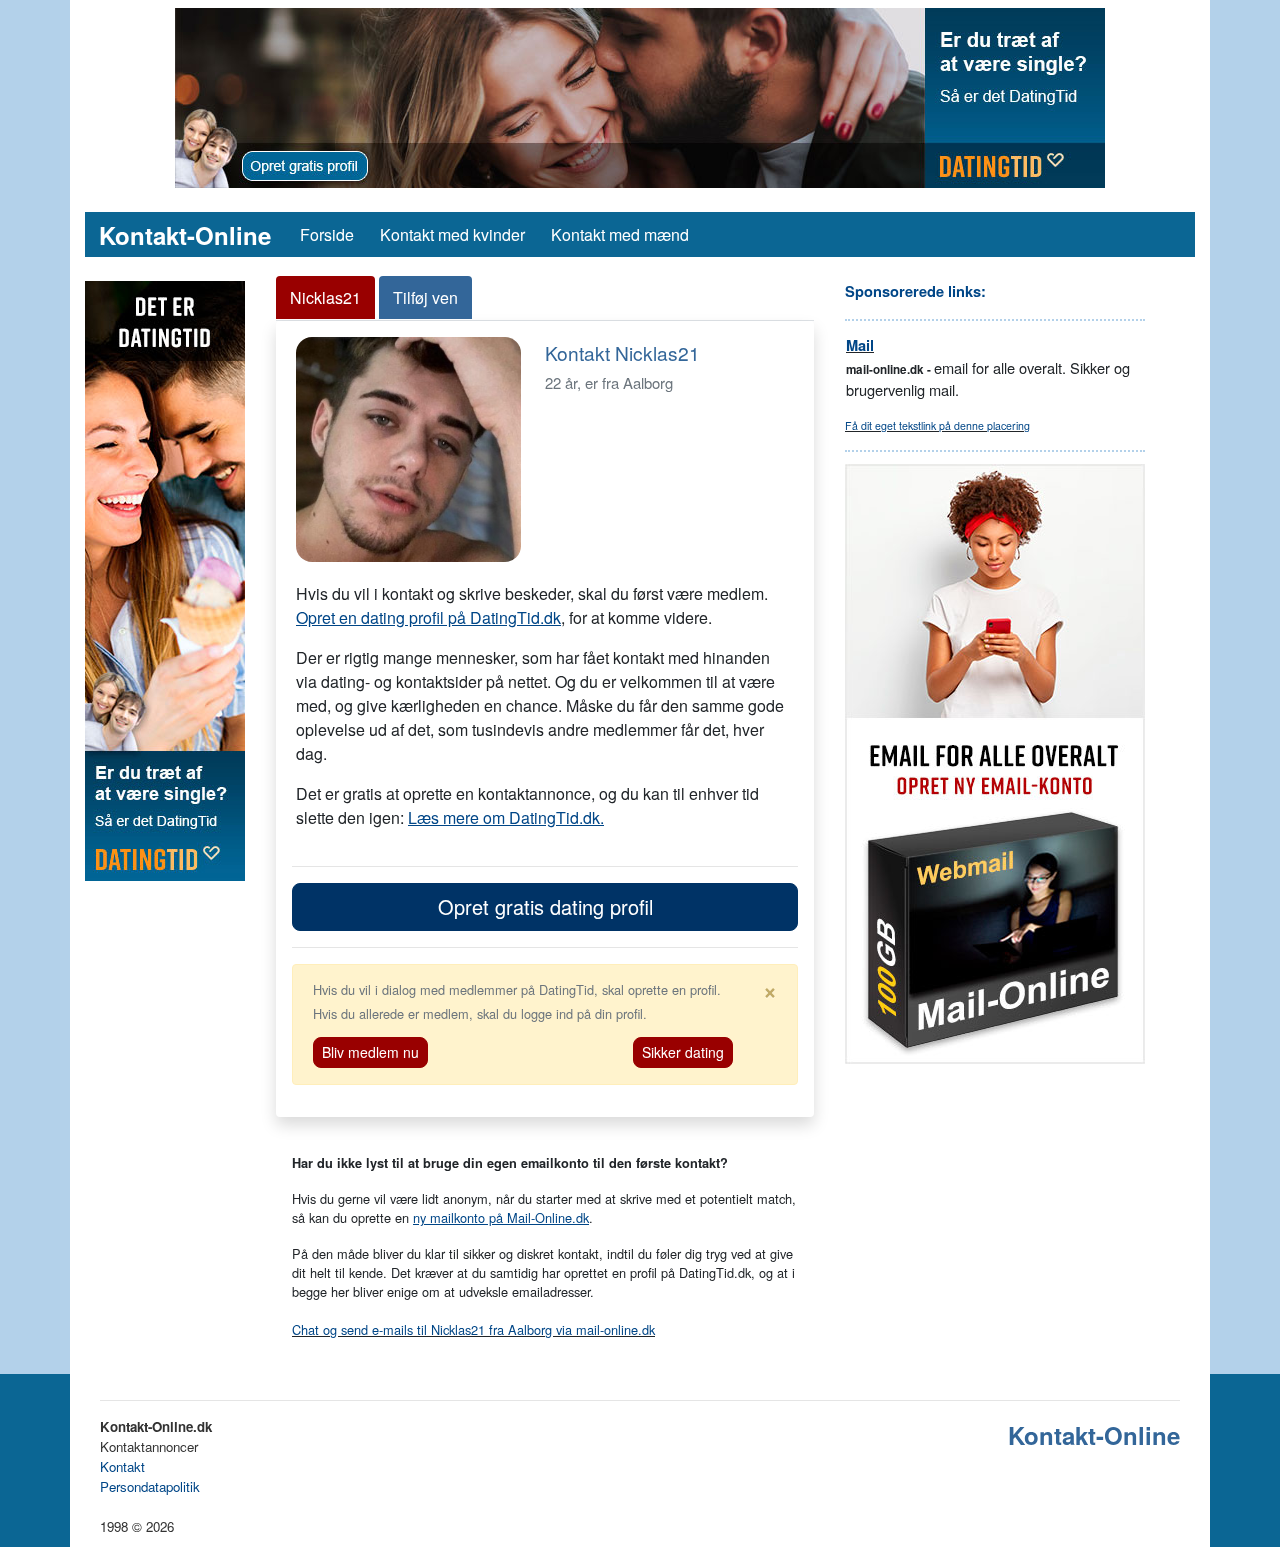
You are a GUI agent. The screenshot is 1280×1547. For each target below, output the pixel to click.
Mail (860, 345)
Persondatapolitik (150, 1486)
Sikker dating (683, 1052)
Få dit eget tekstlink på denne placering (937, 425)
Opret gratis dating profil (545, 906)
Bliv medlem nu (370, 1052)
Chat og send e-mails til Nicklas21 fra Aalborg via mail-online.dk (473, 1329)
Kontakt (122, 1466)
